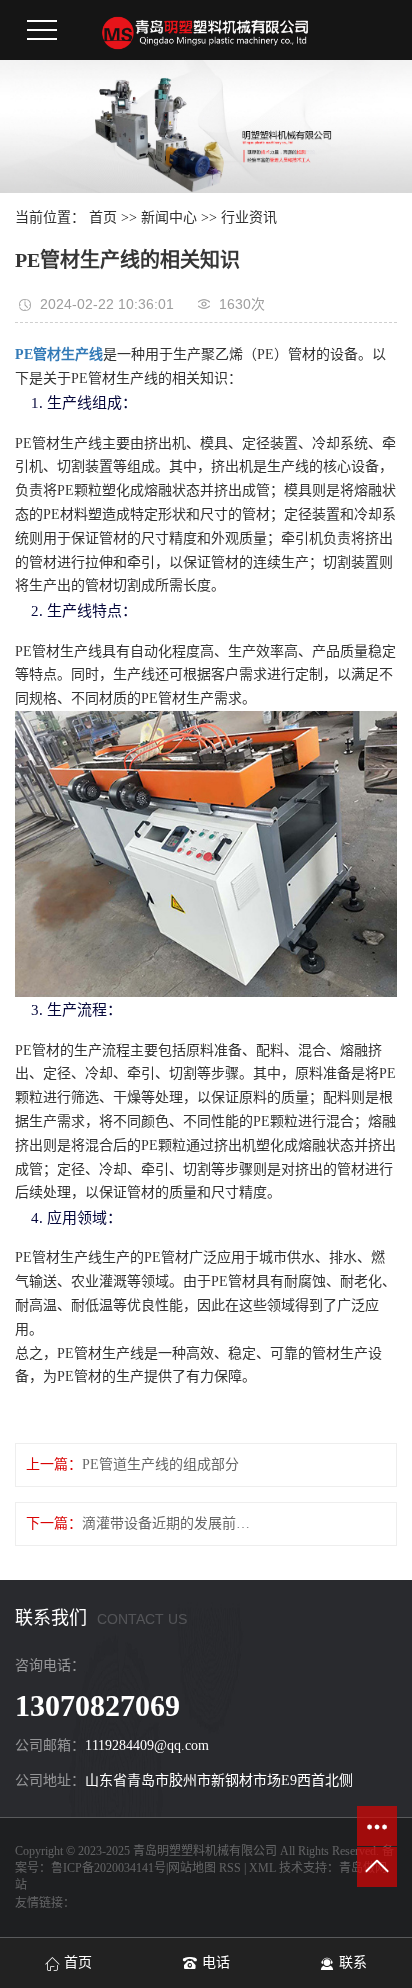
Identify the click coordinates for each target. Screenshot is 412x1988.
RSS (230, 1868)
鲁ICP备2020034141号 (108, 1868)
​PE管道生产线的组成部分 (160, 1464)
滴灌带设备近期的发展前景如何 (172, 1523)
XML (262, 1868)
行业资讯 (249, 217)
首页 (103, 217)
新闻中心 (169, 217)
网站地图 (192, 1868)
